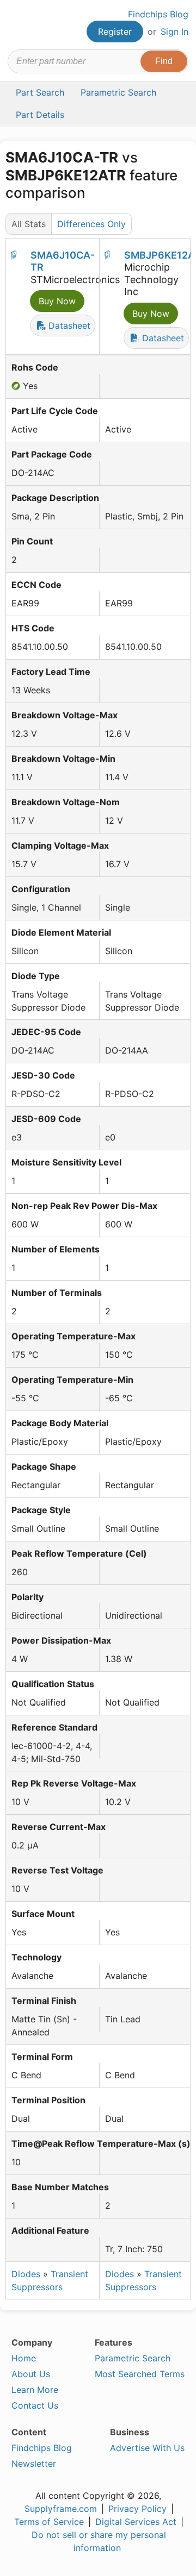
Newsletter (34, 2464)
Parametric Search (133, 2358)
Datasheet (68, 325)
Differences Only (91, 224)
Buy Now (57, 301)
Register (115, 32)
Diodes (26, 2274)
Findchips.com (17, 25)
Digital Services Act (136, 2522)
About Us (31, 2374)
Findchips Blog (158, 14)
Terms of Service (49, 2522)
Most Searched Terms (140, 2374)
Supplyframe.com (61, 2509)
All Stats (29, 224)
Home (24, 2358)
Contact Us (35, 2405)
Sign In (174, 32)
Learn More (35, 2390)
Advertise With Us (147, 2448)
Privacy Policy (137, 2509)
